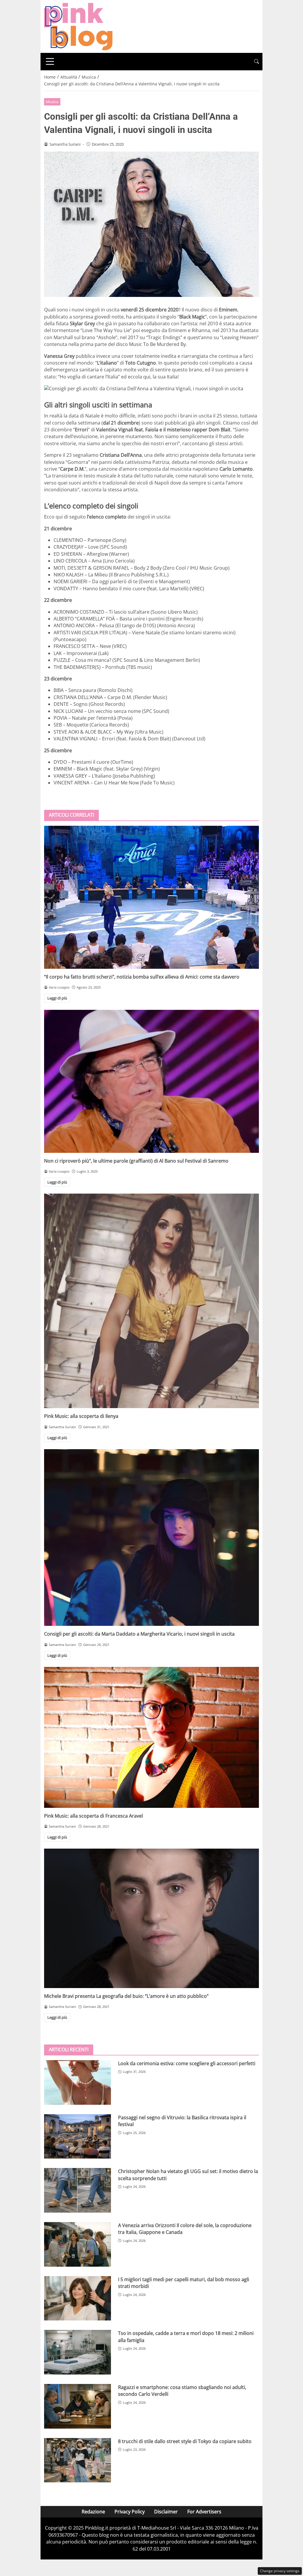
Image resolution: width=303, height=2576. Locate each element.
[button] (257, 62)
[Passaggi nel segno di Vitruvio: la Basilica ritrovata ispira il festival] (78, 2137)
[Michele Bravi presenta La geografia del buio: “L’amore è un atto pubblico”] (151, 1918)
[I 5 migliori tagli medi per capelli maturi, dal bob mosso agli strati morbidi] (78, 2298)
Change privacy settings (280, 2571)
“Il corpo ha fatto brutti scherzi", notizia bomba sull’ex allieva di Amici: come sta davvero (142, 977)
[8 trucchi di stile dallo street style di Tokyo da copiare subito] (78, 2460)
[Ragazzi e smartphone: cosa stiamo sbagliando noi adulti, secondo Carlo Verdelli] (78, 2406)
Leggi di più (57, 998)
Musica (52, 102)
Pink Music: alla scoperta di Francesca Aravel (94, 1816)
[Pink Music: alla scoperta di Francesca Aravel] (151, 1737)
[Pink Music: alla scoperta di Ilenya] (151, 1301)
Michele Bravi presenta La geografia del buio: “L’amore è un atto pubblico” (126, 1996)
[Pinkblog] (78, 26)
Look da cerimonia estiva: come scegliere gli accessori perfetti (187, 2063)
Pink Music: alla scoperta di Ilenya (81, 1416)
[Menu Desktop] (50, 61)
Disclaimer (166, 2512)
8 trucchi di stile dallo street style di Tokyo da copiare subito (185, 2441)
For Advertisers (204, 2512)
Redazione (93, 2512)
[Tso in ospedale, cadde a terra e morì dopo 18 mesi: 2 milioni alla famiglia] (78, 2352)
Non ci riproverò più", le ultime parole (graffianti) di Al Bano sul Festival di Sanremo (136, 1161)
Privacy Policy (130, 2512)
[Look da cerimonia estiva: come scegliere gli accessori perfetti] (78, 2082)
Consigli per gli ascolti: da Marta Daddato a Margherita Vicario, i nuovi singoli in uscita (139, 1634)
